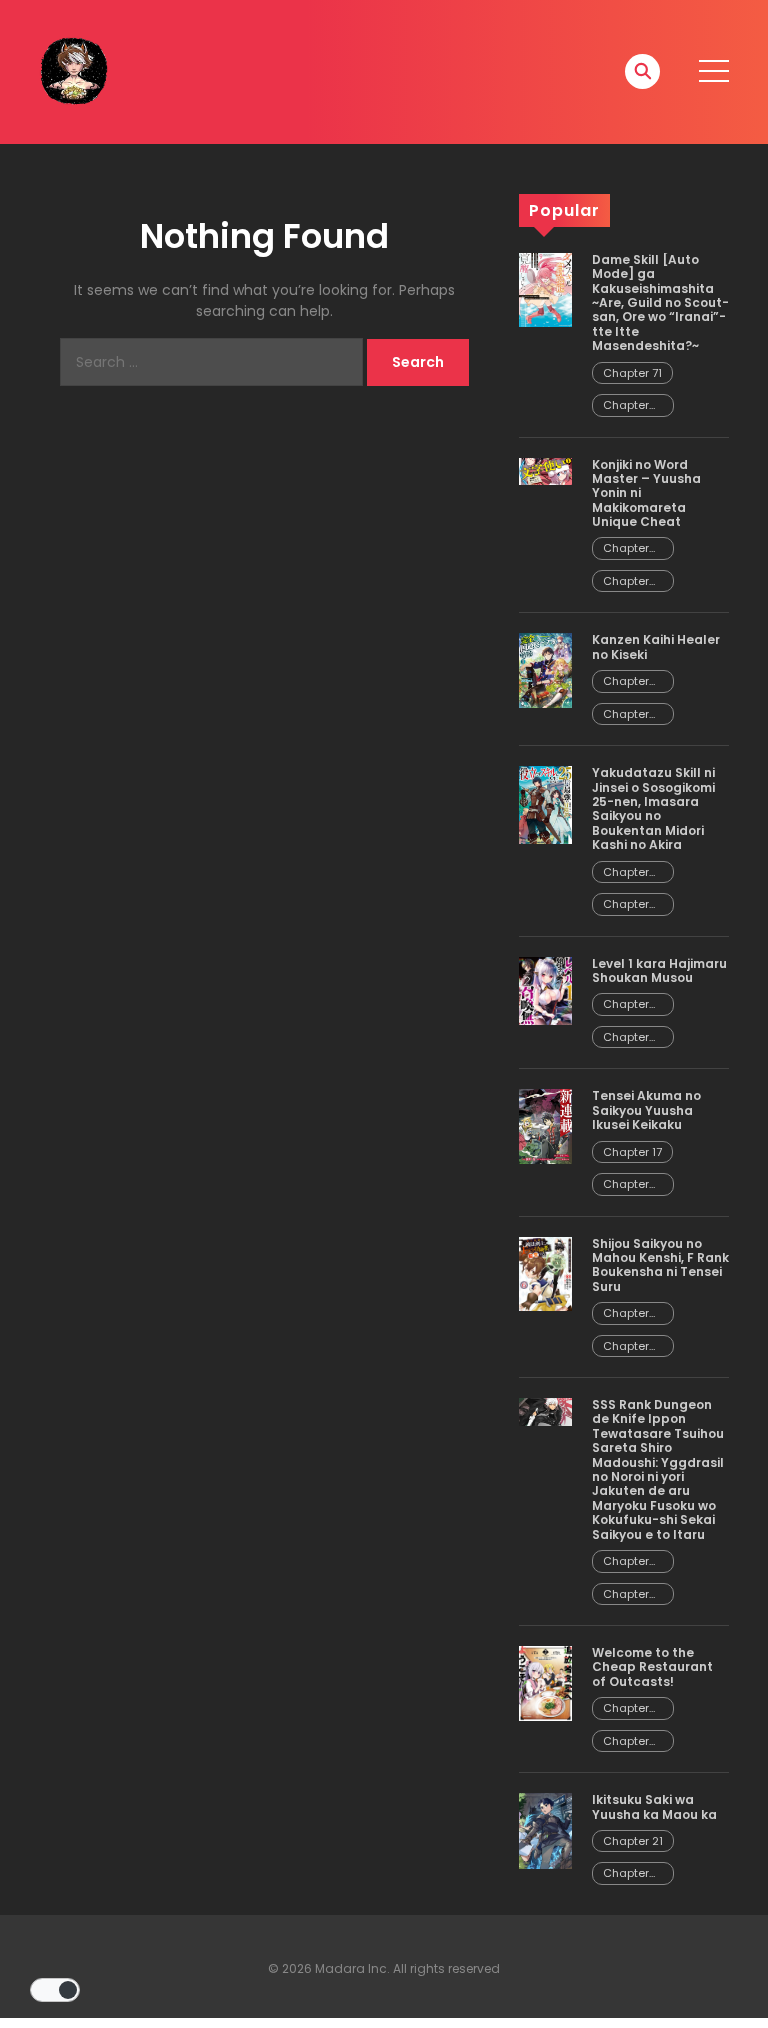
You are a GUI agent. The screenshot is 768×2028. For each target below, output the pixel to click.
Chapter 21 (633, 1841)
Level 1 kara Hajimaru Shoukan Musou (659, 970)
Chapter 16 (626, 1184)
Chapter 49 (626, 904)
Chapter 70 (626, 405)
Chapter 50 (626, 872)
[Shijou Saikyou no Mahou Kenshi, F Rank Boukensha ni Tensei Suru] (545, 1273)
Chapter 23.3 (626, 1594)
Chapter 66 (626, 681)
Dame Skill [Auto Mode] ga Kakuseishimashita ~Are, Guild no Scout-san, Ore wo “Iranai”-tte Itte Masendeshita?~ (660, 302)
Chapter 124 (626, 548)
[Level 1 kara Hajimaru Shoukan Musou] (545, 990)
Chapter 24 (626, 1561)
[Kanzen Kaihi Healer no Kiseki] (545, 670)
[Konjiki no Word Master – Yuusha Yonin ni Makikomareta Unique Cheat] (545, 470)
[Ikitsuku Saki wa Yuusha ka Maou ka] (545, 1830)
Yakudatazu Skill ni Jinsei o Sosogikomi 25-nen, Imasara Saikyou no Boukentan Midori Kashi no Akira (653, 808)
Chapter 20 (626, 1873)
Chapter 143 (626, 1346)
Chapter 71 (632, 373)
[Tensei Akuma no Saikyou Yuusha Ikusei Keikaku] (545, 1126)
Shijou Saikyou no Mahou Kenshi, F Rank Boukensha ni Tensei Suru (660, 1265)
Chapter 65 (626, 714)
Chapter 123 (626, 581)
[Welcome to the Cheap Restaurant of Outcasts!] (545, 1682)
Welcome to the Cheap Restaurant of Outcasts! (652, 1667)
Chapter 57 (626, 1741)
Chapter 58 (626, 1708)
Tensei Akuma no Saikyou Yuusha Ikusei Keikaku (646, 1110)
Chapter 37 (626, 1037)
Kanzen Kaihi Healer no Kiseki (656, 646)
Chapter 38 (626, 1004)
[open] (714, 71)
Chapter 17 (632, 1152)
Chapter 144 (626, 1313)
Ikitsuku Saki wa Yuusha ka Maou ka (654, 1806)
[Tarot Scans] (74, 71)
